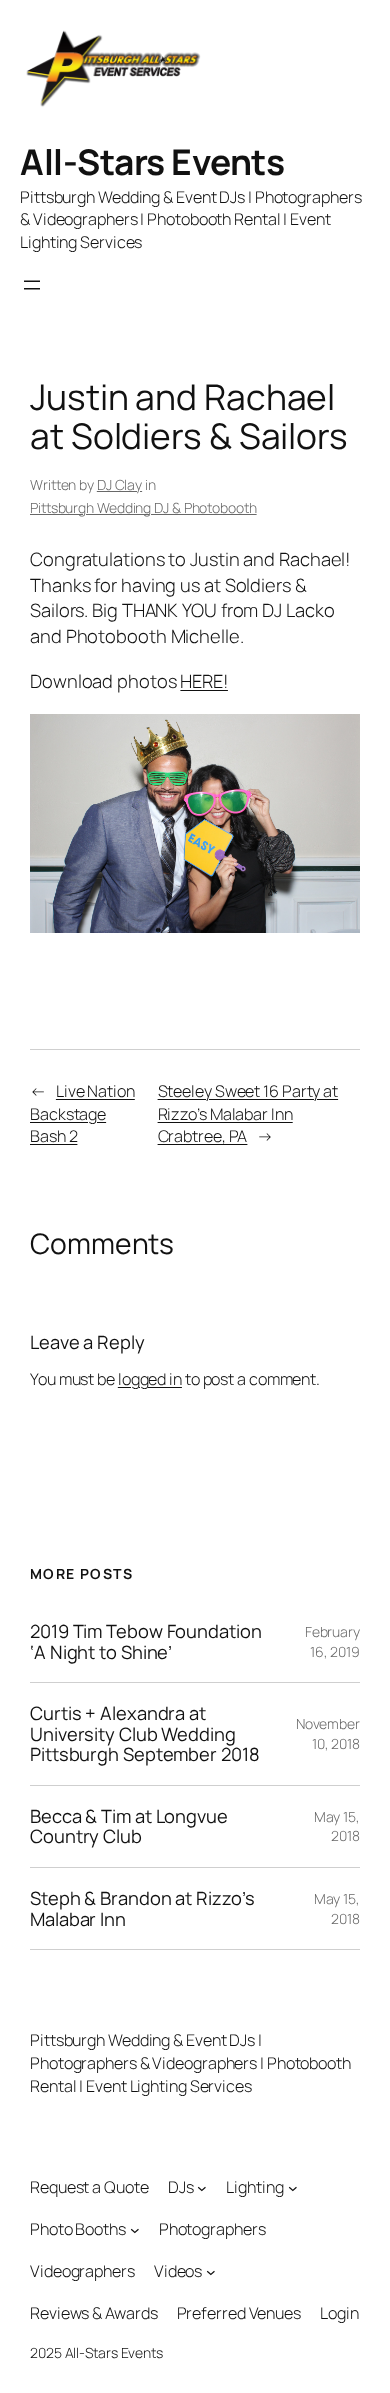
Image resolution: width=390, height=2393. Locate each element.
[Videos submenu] (211, 2271)
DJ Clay (119, 484)
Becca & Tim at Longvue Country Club (129, 1826)
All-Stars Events (152, 161)
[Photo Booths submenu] (135, 2230)
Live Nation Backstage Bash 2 (82, 1113)
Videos (178, 2271)
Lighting (254, 2187)
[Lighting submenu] (293, 2188)
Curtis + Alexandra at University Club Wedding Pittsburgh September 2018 (145, 1734)
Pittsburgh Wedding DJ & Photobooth (143, 507)
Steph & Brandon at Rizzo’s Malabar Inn (142, 1908)
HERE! (204, 681)
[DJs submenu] (202, 2188)
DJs (181, 2187)
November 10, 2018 (328, 1733)
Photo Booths (78, 2229)
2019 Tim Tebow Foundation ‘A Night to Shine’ (146, 1641)
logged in (150, 1379)
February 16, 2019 (332, 1641)
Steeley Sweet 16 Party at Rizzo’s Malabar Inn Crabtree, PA (248, 1113)
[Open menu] (32, 285)
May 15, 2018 (337, 1826)
